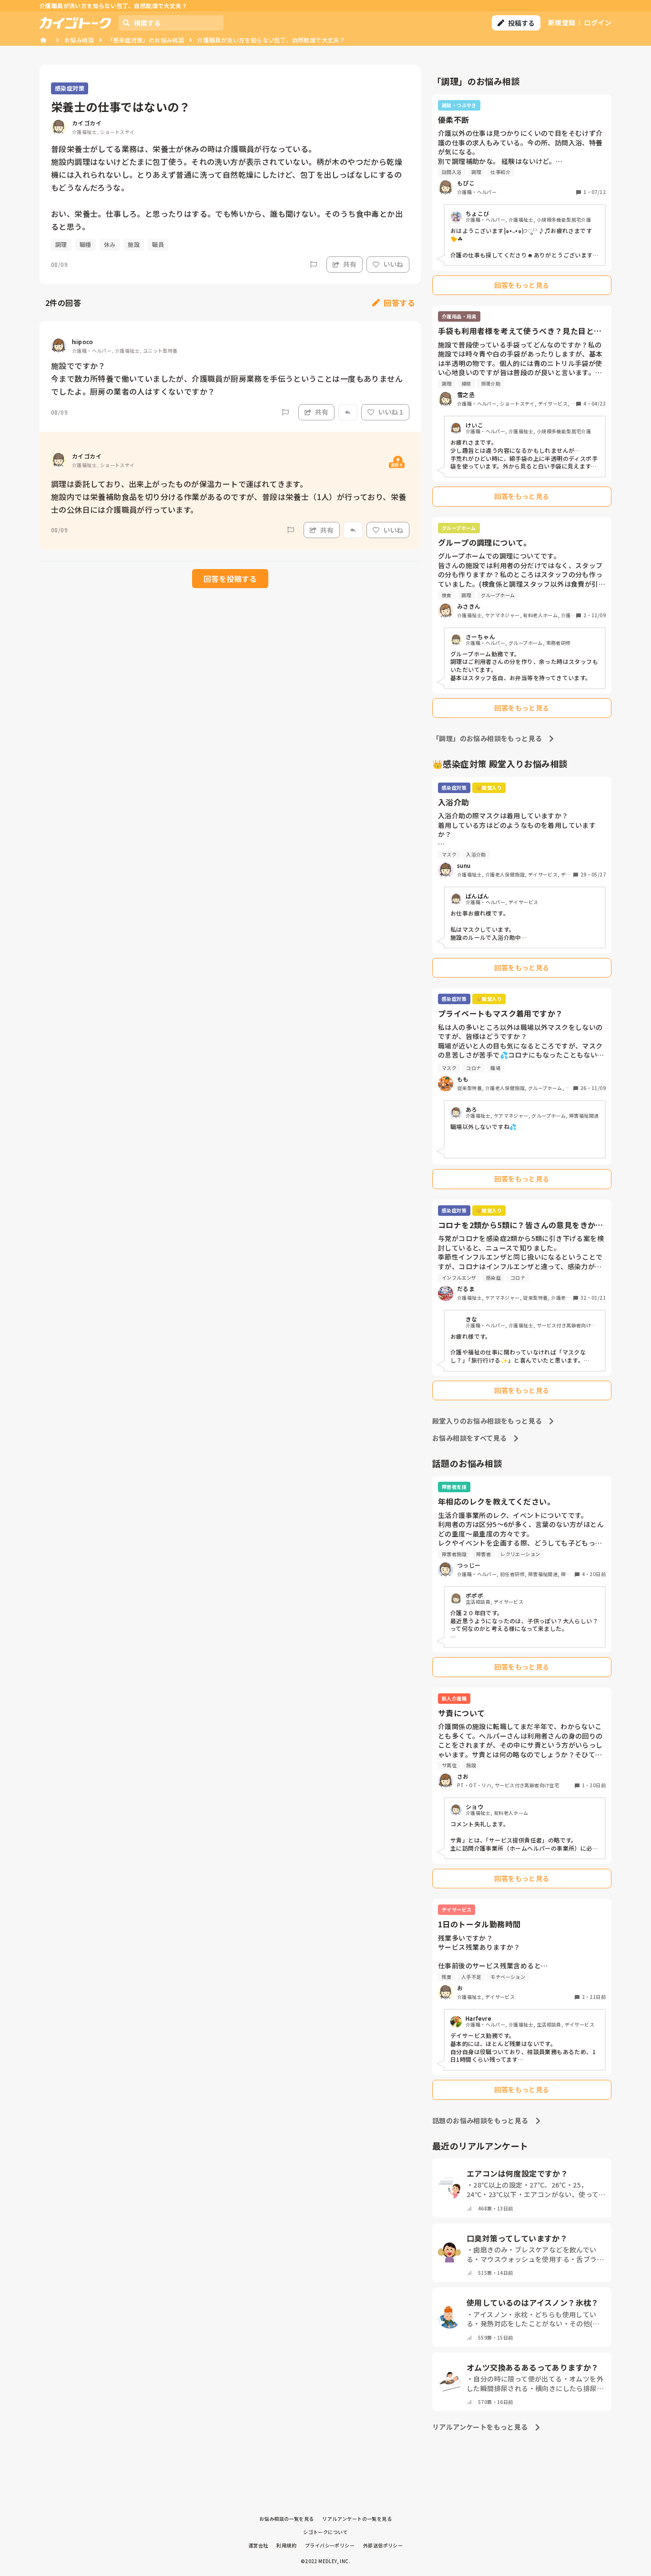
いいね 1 (391, 412)
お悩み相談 (79, 40)
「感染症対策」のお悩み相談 (146, 40)
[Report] (314, 265)
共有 (350, 264)
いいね (393, 264)
